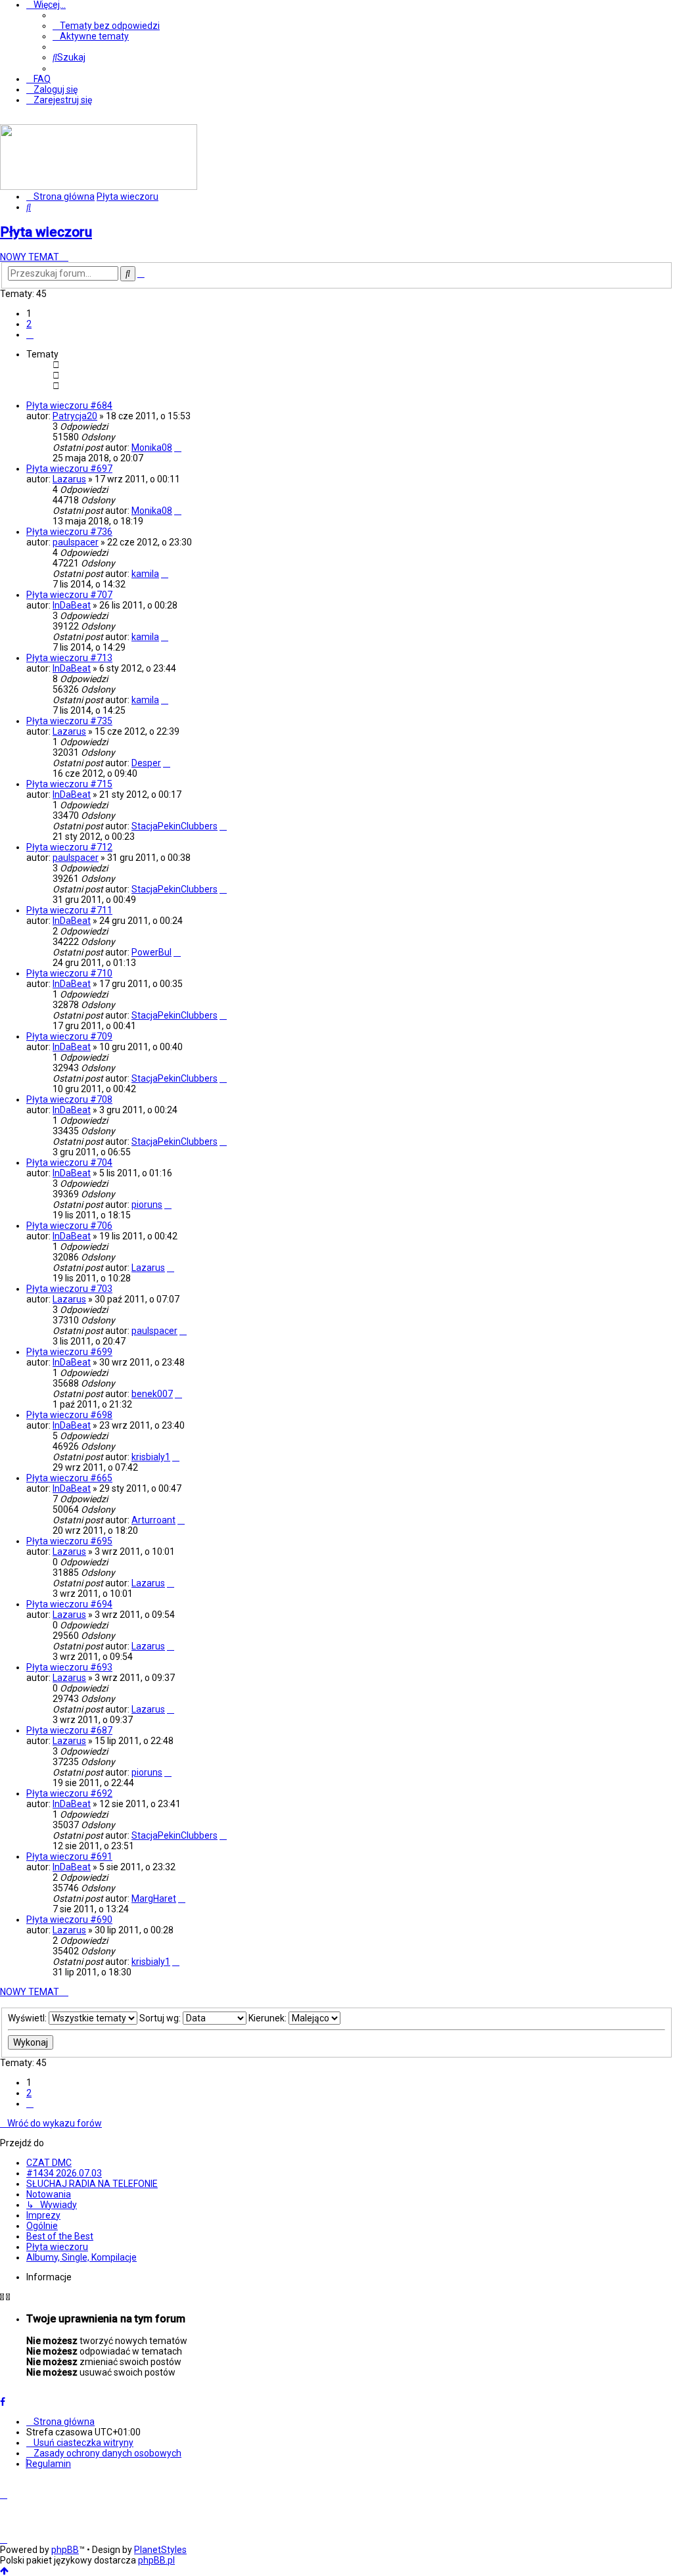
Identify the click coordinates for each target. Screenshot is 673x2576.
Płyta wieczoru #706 (69, 1226)
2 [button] (29, 324)
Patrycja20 (75, 416)
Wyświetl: (28, 2018)
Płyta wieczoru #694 (69, 1604)
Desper (146, 763)
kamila (145, 574)
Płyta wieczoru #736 (69, 532)
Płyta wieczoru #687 (69, 1730)
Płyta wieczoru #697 (69, 469)
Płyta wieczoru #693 (69, 1667)
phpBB (65, 2550)
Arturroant (153, 1520)
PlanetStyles (160, 2550)
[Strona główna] (99, 187)
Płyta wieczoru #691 (69, 1856)
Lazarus (69, 479)
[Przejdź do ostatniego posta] (178, 448)
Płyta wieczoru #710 (69, 973)
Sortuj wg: (161, 2018)
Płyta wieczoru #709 (69, 1036)
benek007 (152, 1394)
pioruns (147, 1205)
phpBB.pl (156, 2560)
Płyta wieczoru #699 (69, 1352)
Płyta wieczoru (46, 232)
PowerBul (151, 952)
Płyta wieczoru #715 (69, 784)
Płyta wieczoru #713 (69, 658)
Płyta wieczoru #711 (69, 910)
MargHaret (154, 1898)
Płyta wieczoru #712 (69, 847)
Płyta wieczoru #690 (69, 1920)
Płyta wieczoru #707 (69, 595)
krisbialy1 (151, 1457)
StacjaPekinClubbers (174, 826)
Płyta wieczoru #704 (69, 1162)
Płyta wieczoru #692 (69, 1793)
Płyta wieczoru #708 (69, 1099)
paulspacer (76, 542)
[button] (30, 334)
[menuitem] (106, 26)
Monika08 (152, 448)
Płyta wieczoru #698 (69, 1415)
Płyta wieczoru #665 (69, 1478)
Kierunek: (268, 2018)
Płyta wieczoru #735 (69, 721)
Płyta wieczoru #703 (69, 1289)
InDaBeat (72, 605)
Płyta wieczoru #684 (69, 405)
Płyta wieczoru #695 (69, 1541)
